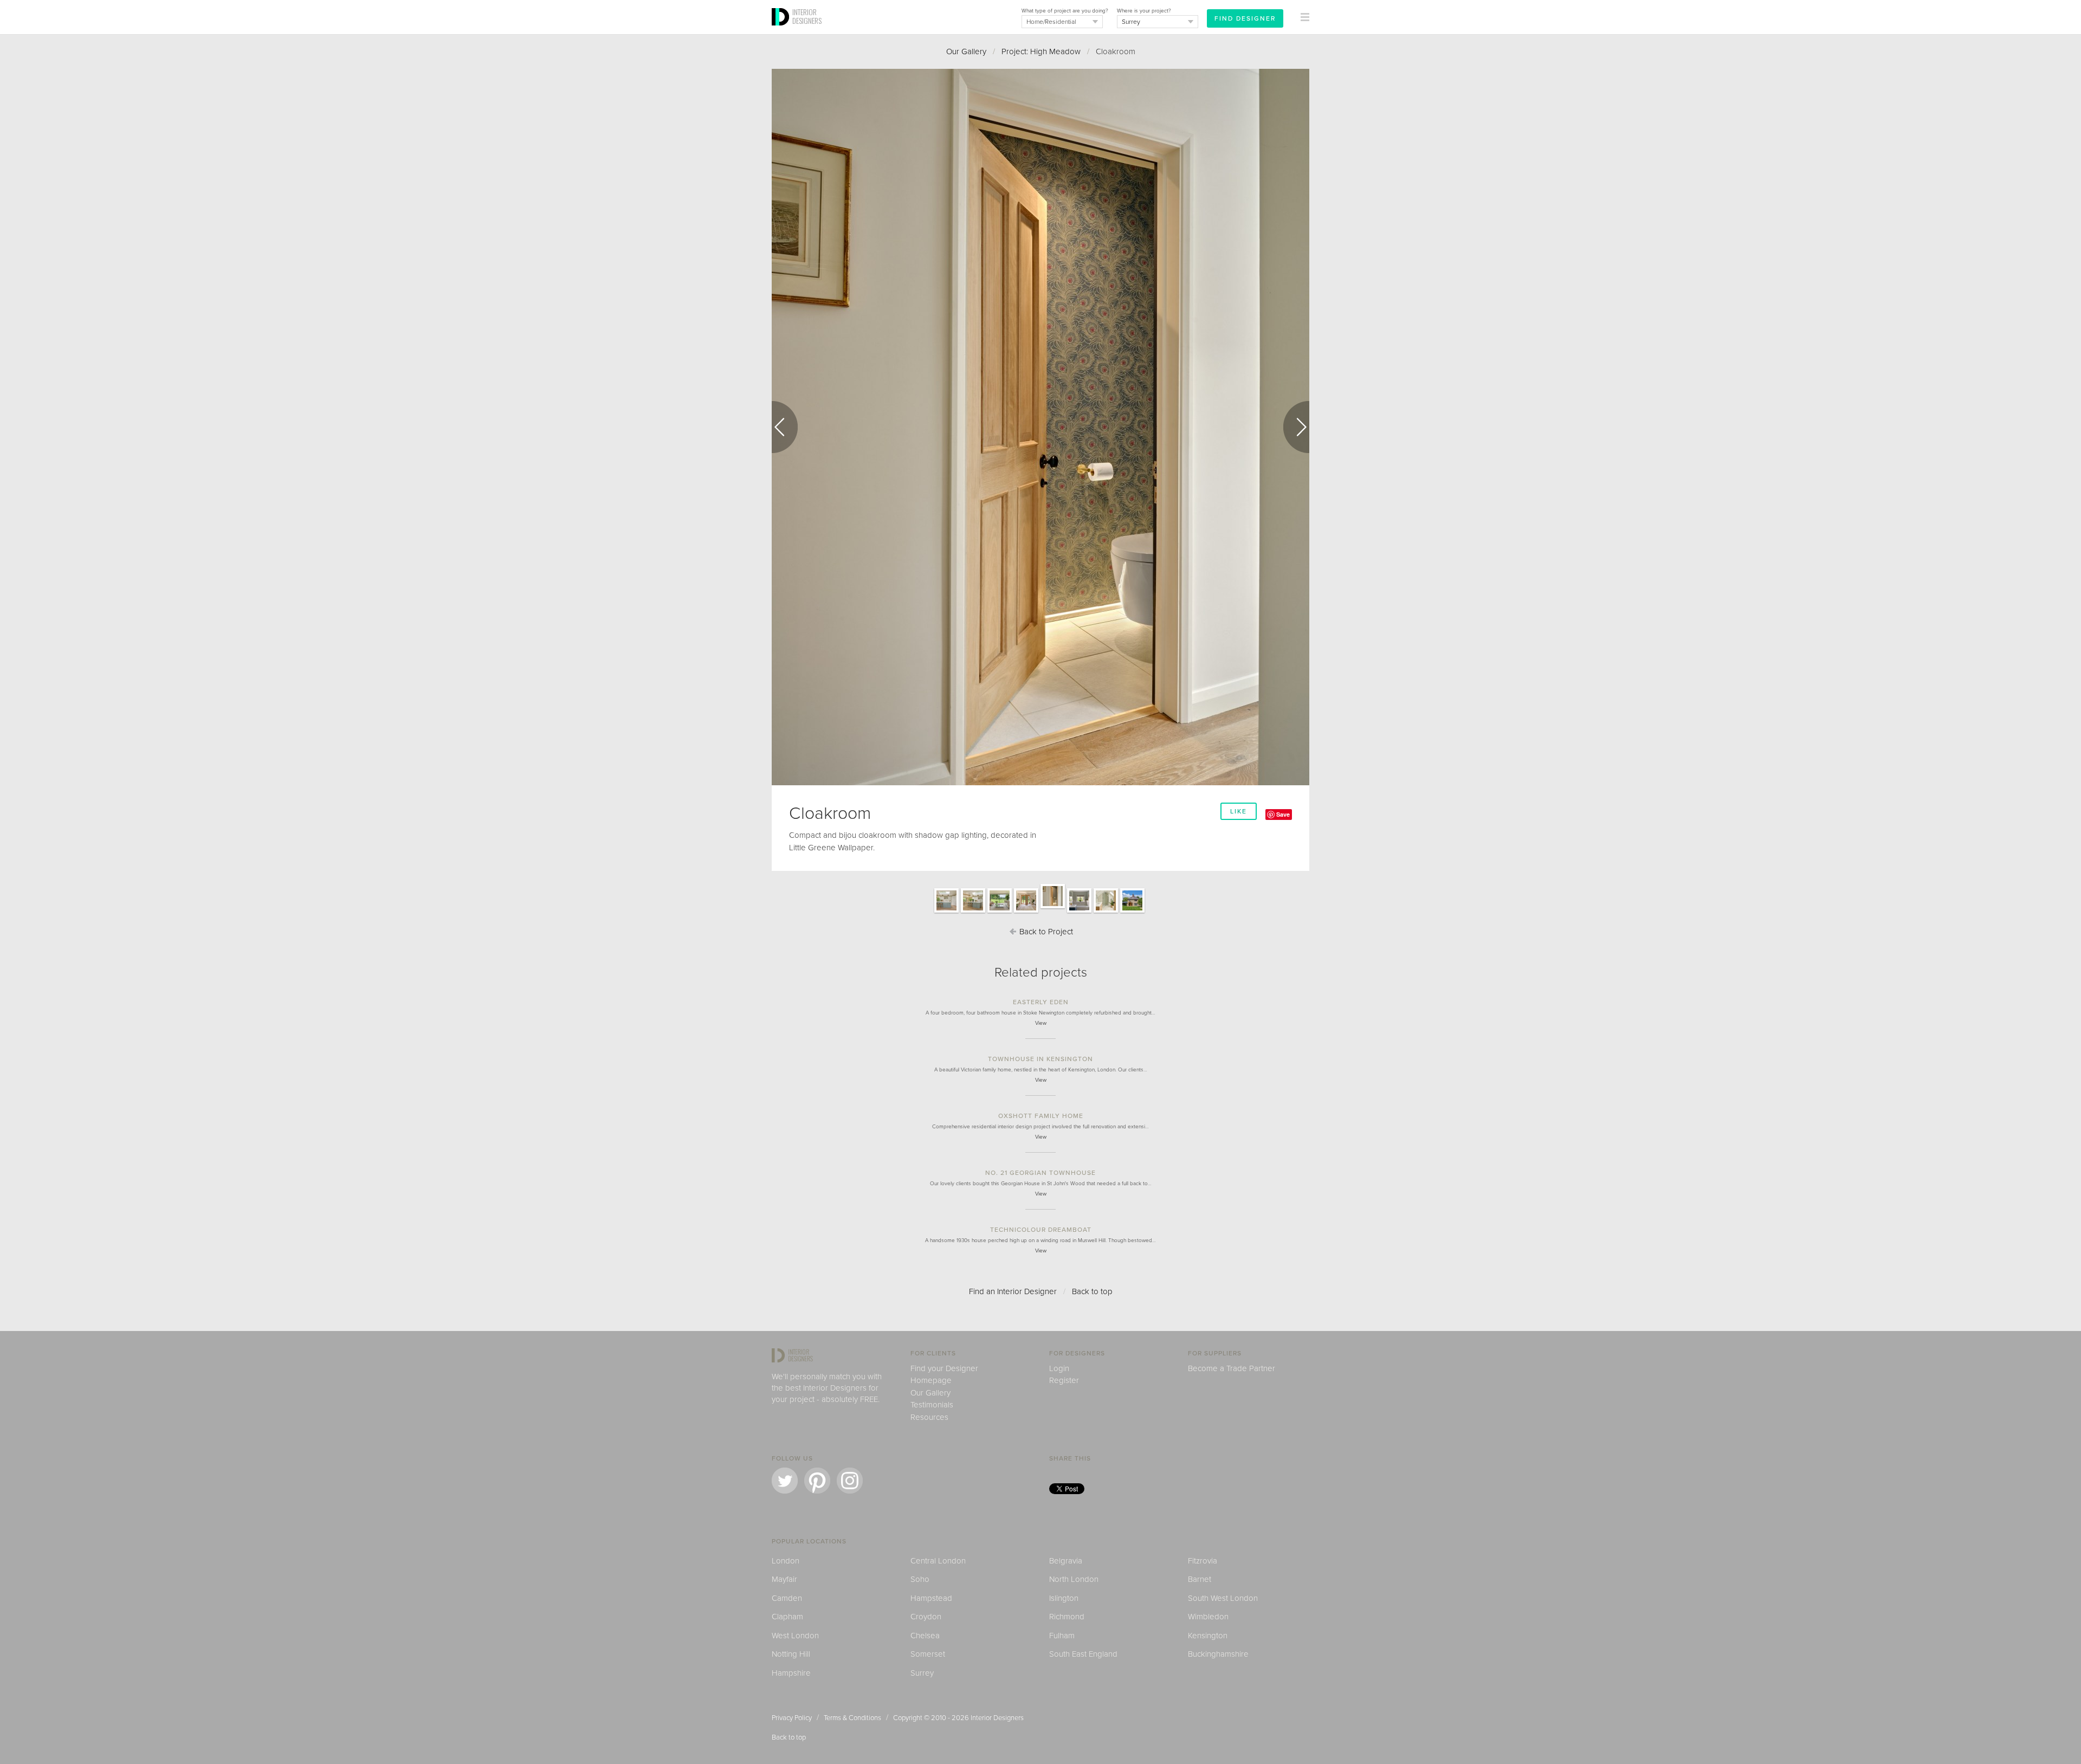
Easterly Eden (1041, 1002)
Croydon (926, 1617)
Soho (920, 1579)
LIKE (1239, 811)
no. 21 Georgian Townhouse (1040, 1173)
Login (1059, 1368)
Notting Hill (791, 1654)
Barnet (1200, 1579)
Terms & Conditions (852, 1718)
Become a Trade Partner (1232, 1368)
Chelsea (925, 1636)
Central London (938, 1561)
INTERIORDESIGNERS (807, 16)
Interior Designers (997, 1718)
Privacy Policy (792, 1718)
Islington (1064, 1598)
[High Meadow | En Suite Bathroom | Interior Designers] (1106, 912)
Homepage (931, 1380)
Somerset (928, 1654)
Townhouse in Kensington (1040, 1059)
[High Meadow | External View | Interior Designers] (1132, 912)
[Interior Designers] (782, 31)
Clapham (787, 1617)
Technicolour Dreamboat (1041, 1230)
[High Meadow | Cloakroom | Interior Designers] (1053, 908)
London (786, 1561)
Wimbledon (1208, 1617)
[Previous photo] (785, 427)
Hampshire (791, 1673)
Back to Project (1045, 932)
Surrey (922, 1673)
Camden (787, 1598)
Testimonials (932, 1405)
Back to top (1092, 1291)
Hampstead (931, 1598)
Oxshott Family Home (1041, 1116)
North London (1074, 1579)
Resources (929, 1417)
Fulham (1062, 1636)
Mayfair (784, 1579)
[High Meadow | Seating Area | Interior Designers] (1000, 912)
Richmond (1067, 1617)
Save (1283, 814)
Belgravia (1066, 1561)
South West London (1223, 1598)
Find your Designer (944, 1368)
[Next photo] (1296, 427)
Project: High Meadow (1041, 51)
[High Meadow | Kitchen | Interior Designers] (946, 912)
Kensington (1208, 1636)
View (1041, 1023)
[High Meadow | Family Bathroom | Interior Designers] (1079, 912)
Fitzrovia (1203, 1561)
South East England (1083, 1654)
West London (795, 1636)
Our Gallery (966, 51)
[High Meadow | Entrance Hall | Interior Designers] (1026, 912)
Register (1064, 1380)
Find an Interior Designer (1013, 1291)
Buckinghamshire (1218, 1654)
